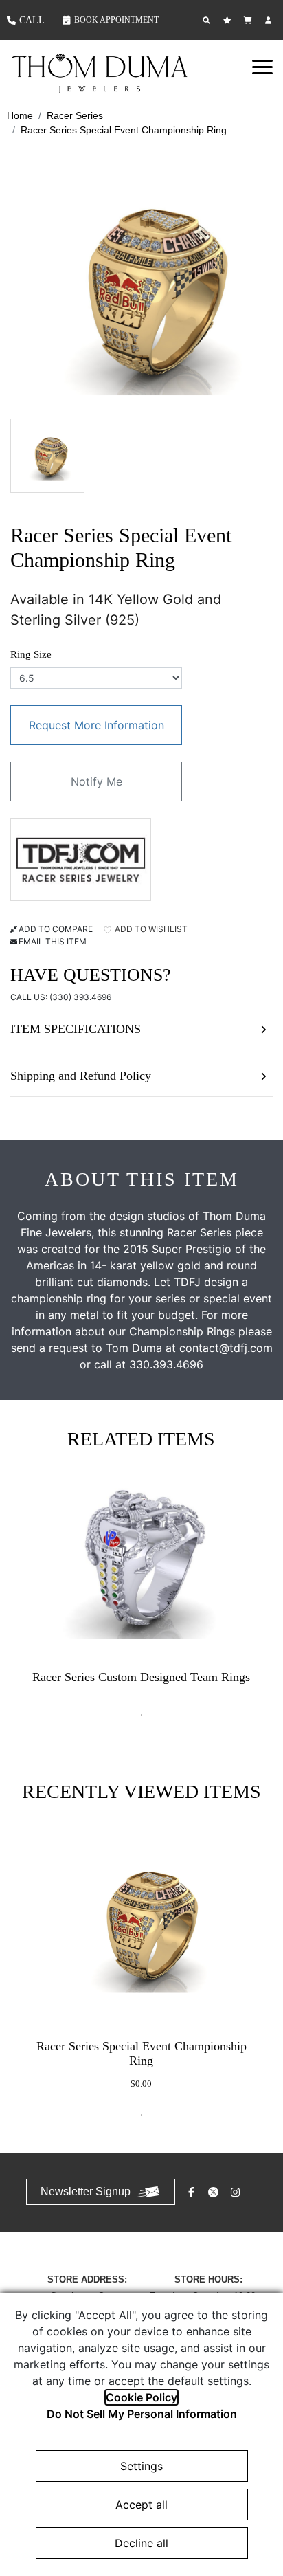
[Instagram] (237, 2192)
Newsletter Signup (86, 2191)
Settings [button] (141, 2466)
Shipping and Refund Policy (81, 1076)
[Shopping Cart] (249, 20)
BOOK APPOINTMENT (116, 20)
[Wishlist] (229, 20)
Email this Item (53, 941)
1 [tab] (141, 1715)
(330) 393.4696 (80, 997)
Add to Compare (56, 929)
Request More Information (97, 725)
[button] (262, 67)
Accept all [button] (141, 2505)
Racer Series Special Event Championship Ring (124, 130)
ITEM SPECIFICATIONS (76, 1029)
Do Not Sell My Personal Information (142, 2414)
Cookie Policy (141, 2397)
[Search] (208, 20)
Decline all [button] (141, 2543)
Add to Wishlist (150, 929)
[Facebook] (193, 2192)
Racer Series (75, 115)
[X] (215, 2192)
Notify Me (97, 781)
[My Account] (270, 20)
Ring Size (31, 654)
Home (20, 115)
